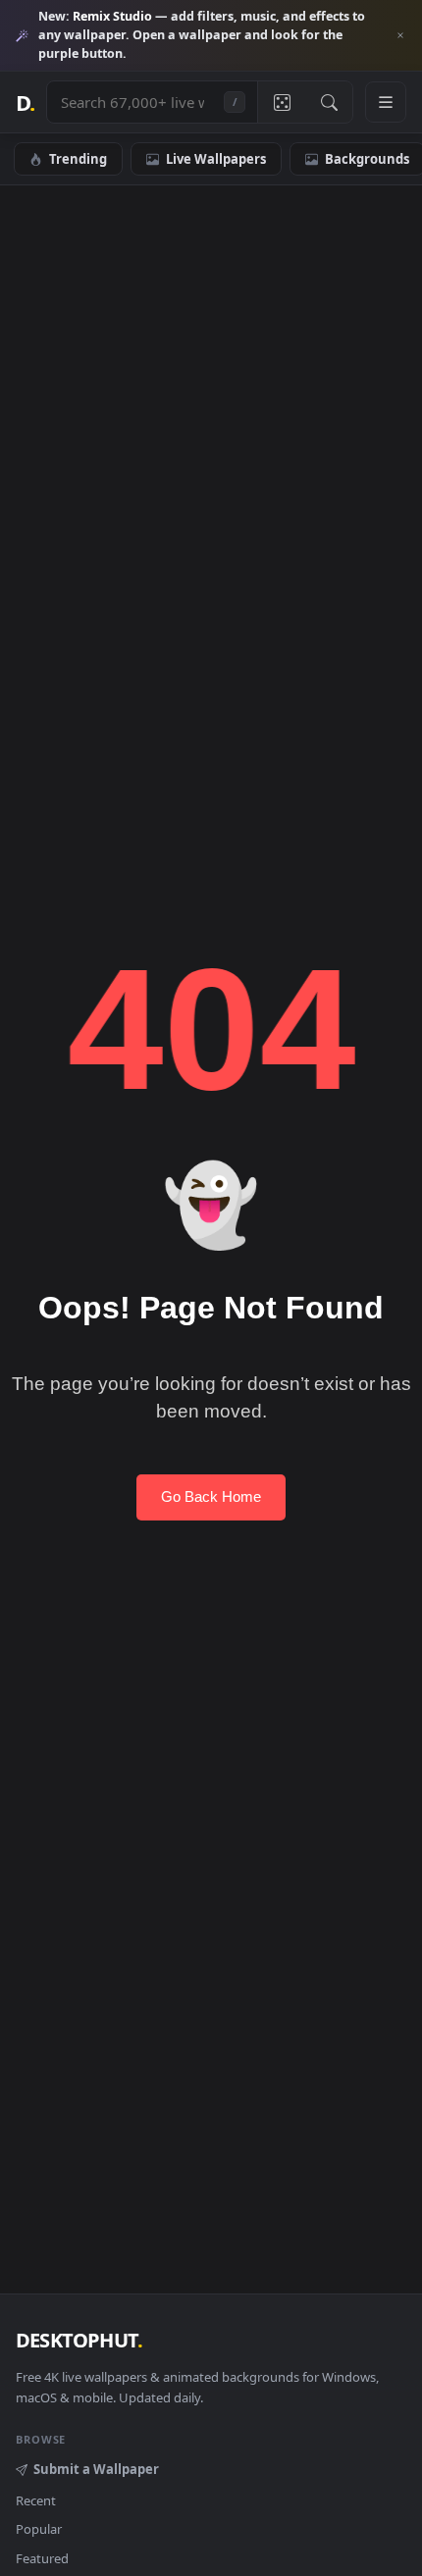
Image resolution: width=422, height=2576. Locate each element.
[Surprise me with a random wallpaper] (281, 102)
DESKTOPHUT (79, 2340)
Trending (78, 159)
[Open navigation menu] (386, 102)
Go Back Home (211, 1496)
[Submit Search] (329, 102)
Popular (39, 2529)
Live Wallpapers (216, 159)
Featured (42, 2558)
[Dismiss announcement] (400, 35)
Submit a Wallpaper (96, 2469)
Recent (36, 2500)
